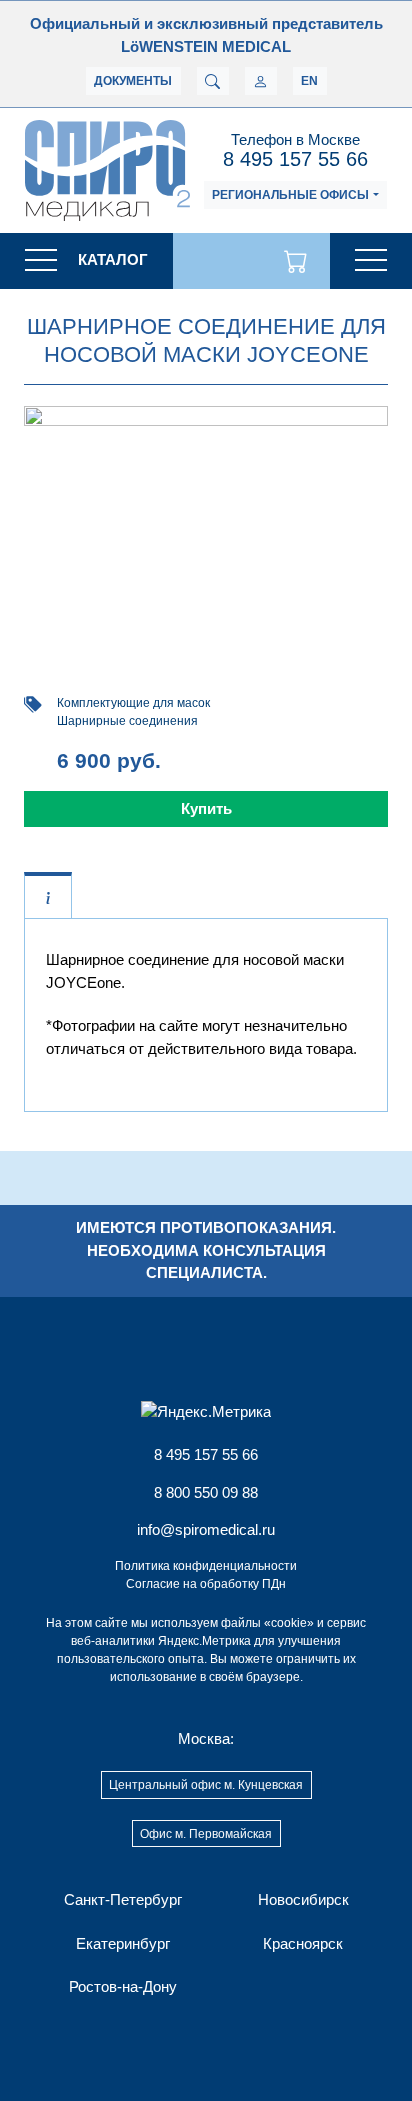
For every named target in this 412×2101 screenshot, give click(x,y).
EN (309, 81)
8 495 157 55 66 (295, 159)
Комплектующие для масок (133, 703)
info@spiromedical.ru (206, 1529)
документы (133, 81)
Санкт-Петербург (123, 1899)
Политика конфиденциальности (206, 1566)
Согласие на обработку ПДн (206, 1584)
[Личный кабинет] (261, 81)
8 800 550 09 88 (206, 1492)
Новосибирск (303, 1899)
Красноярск (303, 1943)
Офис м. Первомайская (206, 1834)
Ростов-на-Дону (123, 1986)
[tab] (48, 897)
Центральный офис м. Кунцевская (206, 1785)
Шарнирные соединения (127, 721)
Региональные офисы (290, 195)
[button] (86, 261)
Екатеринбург (123, 1943)
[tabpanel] (206, 1004)
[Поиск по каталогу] (213, 81)
